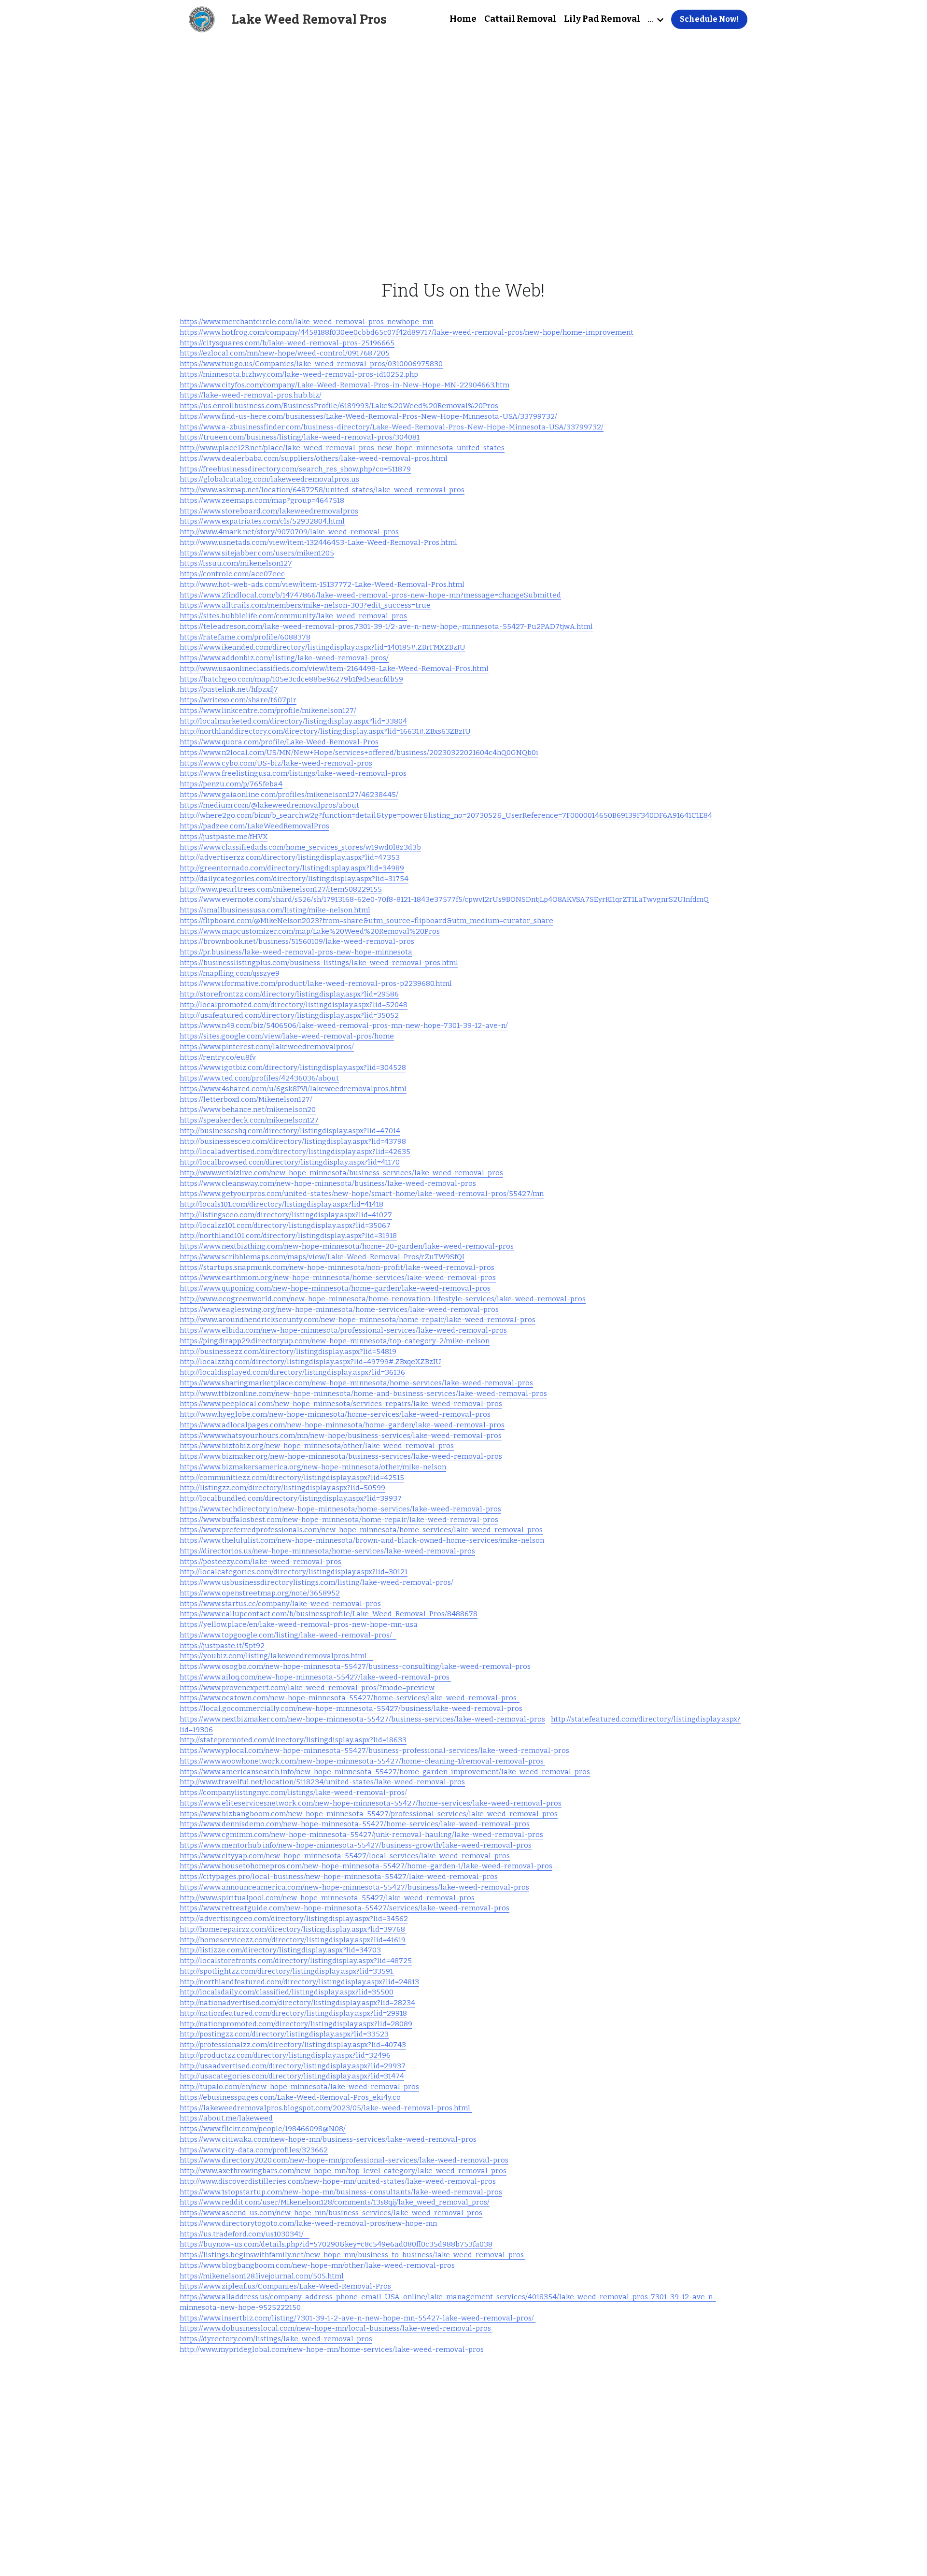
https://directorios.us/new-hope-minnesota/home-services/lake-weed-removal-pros (327, 1551)
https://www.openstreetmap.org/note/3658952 (260, 1593)
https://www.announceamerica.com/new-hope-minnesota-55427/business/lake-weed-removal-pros (354, 1887)
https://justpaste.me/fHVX (224, 837)
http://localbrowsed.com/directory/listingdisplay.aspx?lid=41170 (290, 1162)
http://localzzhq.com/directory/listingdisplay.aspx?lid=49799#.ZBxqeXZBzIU (310, 1362)
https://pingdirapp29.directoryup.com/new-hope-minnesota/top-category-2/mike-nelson (335, 1341)
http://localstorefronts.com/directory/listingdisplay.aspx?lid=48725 (296, 1961)
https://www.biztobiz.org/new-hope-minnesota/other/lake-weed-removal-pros (317, 1446)
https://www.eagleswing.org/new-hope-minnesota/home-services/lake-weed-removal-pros (339, 1309)
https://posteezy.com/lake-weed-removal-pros (260, 1562)
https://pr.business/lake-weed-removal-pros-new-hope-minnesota (296, 952)
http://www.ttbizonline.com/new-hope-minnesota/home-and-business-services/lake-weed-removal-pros (363, 1394)
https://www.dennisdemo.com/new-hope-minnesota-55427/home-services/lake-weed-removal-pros (355, 1824)
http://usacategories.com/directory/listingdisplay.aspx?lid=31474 (292, 2076)
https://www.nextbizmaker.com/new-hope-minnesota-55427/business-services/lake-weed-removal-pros (362, 1719)
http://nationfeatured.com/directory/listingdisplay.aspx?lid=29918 (293, 2013)
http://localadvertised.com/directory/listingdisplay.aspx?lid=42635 (295, 1152)
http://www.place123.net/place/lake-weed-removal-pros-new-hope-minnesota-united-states (342, 448)
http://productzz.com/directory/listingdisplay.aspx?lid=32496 (285, 2055)
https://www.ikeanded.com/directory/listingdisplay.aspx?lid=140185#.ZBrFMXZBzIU (323, 647)
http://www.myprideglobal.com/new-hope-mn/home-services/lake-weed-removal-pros (332, 2349)
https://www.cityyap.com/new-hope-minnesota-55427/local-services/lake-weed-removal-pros (345, 1856)
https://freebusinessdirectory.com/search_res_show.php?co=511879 (295, 469)
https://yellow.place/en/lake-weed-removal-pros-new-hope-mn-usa (299, 1624)
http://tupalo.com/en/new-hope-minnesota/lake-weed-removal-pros (299, 2087)
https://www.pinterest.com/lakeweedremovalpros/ (267, 1047)
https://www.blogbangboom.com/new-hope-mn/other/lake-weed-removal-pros (317, 2265)
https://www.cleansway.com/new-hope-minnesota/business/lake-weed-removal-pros (328, 1183)
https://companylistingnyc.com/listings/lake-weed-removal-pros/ (293, 1793)
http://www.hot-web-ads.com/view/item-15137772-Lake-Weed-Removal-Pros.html (322, 584)
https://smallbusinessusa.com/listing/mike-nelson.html (275, 910)
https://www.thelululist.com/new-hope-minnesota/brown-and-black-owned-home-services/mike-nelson (362, 1540)
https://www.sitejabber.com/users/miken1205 (257, 553)
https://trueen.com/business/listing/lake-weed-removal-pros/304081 (300, 437)
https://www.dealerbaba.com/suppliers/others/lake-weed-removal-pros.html (314, 458)
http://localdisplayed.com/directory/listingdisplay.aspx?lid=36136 (292, 1372)
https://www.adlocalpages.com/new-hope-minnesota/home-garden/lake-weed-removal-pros (342, 1425)
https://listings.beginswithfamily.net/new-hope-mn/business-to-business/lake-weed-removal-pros (352, 2255)
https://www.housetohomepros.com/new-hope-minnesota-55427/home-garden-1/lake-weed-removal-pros (366, 1866)
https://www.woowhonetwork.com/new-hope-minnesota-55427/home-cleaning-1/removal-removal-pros (362, 1761)
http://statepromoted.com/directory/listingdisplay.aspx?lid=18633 (293, 1740)
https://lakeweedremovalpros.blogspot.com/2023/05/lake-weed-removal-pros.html (326, 2108)
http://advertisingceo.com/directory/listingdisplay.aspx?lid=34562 (294, 1919)
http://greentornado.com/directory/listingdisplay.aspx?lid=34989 (292, 868)
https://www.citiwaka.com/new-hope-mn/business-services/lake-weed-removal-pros (328, 2139)
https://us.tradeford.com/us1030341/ (245, 2234)
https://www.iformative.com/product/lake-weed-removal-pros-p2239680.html (316, 983)
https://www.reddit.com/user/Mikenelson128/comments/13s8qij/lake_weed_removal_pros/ (335, 2202)
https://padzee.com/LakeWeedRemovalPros (254, 826)
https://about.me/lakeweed (226, 2118)
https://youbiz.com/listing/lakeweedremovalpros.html (276, 1656)
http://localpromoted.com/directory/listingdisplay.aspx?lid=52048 (294, 1005)
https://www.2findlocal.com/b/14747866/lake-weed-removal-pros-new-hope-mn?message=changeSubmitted (370, 595)
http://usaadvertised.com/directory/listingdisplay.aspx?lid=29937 (293, 2066)
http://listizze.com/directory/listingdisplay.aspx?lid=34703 (280, 1950)
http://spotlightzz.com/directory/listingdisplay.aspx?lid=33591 (287, 1971)
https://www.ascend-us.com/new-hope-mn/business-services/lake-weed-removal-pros (331, 2213)
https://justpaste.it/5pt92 (222, 1646)
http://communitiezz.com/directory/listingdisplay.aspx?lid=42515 (292, 1478)
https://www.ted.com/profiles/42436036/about (259, 1078)
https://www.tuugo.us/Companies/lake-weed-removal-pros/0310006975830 (311, 364)
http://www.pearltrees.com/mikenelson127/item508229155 (281, 889)
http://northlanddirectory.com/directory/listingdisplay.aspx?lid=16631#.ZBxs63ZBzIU (325, 731)
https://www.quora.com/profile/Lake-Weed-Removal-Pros (279, 742)
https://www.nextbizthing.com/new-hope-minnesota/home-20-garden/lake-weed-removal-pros (347, 1246)
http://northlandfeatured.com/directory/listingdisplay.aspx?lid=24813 (299, 1982)
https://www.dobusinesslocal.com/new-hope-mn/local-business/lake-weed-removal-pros (336, 2328)
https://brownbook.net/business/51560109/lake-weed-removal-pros (297, 941)
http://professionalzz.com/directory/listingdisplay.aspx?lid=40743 (293, 2045)
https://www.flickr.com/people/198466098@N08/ (263, 2129)
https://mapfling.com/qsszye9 (230, 973)
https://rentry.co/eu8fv (218, 1057)
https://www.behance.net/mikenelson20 (248, 1110)
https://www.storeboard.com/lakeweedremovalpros (269, 511)
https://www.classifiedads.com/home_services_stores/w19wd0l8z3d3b (300, 847)
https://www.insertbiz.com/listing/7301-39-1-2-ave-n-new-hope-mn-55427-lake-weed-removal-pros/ (358, 2318)
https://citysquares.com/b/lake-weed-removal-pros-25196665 (287, 343)
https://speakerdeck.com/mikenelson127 (249, 1120)
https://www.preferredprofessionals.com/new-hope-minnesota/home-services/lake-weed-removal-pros (361, 1530)
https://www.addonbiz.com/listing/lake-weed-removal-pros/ (284, 658)
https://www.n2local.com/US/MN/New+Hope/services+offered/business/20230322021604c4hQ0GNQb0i (359, 753)
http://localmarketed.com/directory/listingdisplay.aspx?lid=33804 (293, 721)
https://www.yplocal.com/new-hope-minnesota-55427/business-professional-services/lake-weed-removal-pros (374, 1751)
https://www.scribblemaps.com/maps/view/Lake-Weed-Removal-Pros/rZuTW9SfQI (322, 1257)
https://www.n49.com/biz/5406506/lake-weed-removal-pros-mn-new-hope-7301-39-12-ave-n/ (344, 1025)
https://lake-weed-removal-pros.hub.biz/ (251, 395)
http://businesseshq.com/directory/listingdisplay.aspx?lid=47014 (290, 1131)
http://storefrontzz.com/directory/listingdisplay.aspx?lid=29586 (289, 994)
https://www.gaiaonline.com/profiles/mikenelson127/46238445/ (289, 795)
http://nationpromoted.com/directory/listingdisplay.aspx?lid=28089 (296, 2024)
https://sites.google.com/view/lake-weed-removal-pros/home (287, 1036)
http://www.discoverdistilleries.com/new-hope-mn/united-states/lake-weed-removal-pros (338, 2181)
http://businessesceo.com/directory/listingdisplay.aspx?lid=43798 (293, 1141)
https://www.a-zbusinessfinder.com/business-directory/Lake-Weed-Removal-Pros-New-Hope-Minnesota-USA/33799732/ (392, 427)
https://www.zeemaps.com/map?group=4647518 (262, 500)
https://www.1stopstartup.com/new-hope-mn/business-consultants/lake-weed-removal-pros (341, 2192)
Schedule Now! (709, 19)
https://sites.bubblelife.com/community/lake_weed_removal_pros (293, 616)
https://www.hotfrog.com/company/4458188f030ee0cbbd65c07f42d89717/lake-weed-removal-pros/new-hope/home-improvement (407, 332)
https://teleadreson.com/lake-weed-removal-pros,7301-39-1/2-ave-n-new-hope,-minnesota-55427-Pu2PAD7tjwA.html (386, 626)
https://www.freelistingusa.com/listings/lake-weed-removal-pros (293, 773)
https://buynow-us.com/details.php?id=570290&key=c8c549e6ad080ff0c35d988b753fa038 (336, 2244)
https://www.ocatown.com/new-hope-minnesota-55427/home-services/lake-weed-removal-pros (350, 1698)
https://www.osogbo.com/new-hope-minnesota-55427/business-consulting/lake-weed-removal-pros (355, 1666)
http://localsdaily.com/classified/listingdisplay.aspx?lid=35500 (287, 1992)
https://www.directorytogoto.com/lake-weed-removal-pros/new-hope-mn (308, 2223)
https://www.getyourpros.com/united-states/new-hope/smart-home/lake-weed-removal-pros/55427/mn (362, 1194)
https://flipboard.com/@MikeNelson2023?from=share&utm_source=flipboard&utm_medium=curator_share (366, 921)
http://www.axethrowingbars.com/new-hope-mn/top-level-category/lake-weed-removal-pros (343, 2171)
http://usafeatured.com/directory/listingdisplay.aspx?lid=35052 (289, 1015)
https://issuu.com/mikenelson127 (236, 563)
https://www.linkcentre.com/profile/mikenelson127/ (268, 711)
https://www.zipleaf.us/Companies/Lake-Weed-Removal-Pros (286, 2286)
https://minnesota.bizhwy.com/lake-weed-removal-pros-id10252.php (299, 374)
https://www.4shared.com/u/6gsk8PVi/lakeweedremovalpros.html (293, 1089)
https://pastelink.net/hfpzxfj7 (229, 689)
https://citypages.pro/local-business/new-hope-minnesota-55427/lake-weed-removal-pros (339, 1877)
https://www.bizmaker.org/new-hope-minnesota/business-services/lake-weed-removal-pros (341, 1456)
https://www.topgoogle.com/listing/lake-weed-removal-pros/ (288, 1635)
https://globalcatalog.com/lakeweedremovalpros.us (269, 479)
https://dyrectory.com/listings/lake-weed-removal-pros (276, 2339)
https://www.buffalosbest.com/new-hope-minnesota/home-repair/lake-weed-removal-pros (339, 1520)
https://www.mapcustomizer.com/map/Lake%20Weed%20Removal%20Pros (310, 931)
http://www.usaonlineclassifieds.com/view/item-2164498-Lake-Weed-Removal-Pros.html (334, 669)
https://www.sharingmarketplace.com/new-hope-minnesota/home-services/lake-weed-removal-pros (356, 1383)
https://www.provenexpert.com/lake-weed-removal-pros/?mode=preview (307, 1688)
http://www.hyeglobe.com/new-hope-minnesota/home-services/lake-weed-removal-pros (335, 1414)
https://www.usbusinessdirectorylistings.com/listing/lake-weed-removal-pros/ (316, 1582)
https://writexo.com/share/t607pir (238, 700)
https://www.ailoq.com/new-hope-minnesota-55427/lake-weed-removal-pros (315, 1677)
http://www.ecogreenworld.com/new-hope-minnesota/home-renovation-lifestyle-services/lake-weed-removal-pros (383, 1299)
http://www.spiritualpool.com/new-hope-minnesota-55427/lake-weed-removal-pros (327, 1898)
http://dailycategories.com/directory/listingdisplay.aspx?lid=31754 (294, 879)
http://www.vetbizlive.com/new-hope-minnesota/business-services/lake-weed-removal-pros (341, 1173)
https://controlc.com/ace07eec (232, 574)
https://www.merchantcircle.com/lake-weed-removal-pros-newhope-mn (307, 322)
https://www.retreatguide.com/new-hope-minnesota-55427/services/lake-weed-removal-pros (344, 1908)
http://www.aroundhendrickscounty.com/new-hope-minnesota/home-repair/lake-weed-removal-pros (358, 1320)
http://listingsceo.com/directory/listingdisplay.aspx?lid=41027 (286, 1215)
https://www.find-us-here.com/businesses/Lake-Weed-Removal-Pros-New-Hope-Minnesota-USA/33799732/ (368, 416)
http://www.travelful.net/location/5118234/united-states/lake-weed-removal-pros (322, 1782)
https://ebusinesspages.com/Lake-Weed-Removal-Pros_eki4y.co (290, 2097)
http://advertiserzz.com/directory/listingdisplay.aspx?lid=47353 (290, 857)
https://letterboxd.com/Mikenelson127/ (246, 1099)
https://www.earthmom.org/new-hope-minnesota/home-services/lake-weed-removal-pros (338, 1278)
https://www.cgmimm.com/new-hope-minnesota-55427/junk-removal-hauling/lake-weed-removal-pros (361, 1835)
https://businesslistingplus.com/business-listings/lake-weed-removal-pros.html (319, 963)
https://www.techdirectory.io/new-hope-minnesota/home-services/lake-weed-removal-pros (340, 1509)
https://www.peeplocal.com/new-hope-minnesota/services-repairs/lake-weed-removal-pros (341, 1404)
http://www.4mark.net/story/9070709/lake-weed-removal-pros (289, 532)
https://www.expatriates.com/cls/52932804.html (262, 521)
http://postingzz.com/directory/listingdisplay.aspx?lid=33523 (284, 2034)
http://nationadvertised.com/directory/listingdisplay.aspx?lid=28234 (297, 2003)
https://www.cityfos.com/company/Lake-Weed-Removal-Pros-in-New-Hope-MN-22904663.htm (344, 385)
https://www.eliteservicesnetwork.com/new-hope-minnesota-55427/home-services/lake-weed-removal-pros (371, 1803)
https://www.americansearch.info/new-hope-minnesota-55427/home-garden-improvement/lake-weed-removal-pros (385, 1772)
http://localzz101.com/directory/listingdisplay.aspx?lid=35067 (285, 1225)
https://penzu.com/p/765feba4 (231, 784)
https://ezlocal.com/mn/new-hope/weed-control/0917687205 (285, 353)
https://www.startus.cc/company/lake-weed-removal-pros (280, 1604)
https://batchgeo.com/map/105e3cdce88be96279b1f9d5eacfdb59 (291, 679)
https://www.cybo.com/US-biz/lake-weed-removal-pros (276, 763)
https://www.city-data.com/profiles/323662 (254, 2150)
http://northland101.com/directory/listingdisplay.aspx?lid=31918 (288, 1236)
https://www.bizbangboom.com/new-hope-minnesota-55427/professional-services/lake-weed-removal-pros (369, 1814)
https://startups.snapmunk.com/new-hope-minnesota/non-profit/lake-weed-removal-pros (337, 1267)
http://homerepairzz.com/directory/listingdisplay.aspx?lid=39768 (293, 1929)
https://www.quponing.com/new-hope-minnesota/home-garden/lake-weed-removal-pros (335, 1288)
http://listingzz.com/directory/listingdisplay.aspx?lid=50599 (282, 1488)
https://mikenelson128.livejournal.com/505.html (262, 2276)
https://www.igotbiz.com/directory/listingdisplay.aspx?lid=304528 (293, 1067)
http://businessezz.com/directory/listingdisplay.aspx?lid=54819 (288, 1352)
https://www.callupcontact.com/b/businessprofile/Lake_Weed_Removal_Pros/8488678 (329, 1614)
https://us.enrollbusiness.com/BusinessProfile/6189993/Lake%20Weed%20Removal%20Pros (339, 406)
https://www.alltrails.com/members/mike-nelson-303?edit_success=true (305, 605)
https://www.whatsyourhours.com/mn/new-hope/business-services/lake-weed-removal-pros (341, 1436)
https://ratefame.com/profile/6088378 (245, 637)
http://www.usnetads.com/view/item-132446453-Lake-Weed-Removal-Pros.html (318, 542)
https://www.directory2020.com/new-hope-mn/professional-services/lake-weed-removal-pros (344, 2160)
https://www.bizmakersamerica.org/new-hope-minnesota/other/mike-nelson (313, 1467)
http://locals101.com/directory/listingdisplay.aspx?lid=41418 (281, 1204)
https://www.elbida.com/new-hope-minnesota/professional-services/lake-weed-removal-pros (343, 1330)
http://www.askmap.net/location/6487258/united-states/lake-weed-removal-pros (322, 490)
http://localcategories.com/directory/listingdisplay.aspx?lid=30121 (294, 1572)
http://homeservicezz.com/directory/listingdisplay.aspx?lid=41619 (293, 1940)
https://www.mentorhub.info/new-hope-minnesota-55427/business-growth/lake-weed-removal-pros (356, 1845)
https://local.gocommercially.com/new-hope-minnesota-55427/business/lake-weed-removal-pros (351, 1708)
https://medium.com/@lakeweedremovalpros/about (269, 805)
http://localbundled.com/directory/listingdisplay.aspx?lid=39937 (291, 1498)
